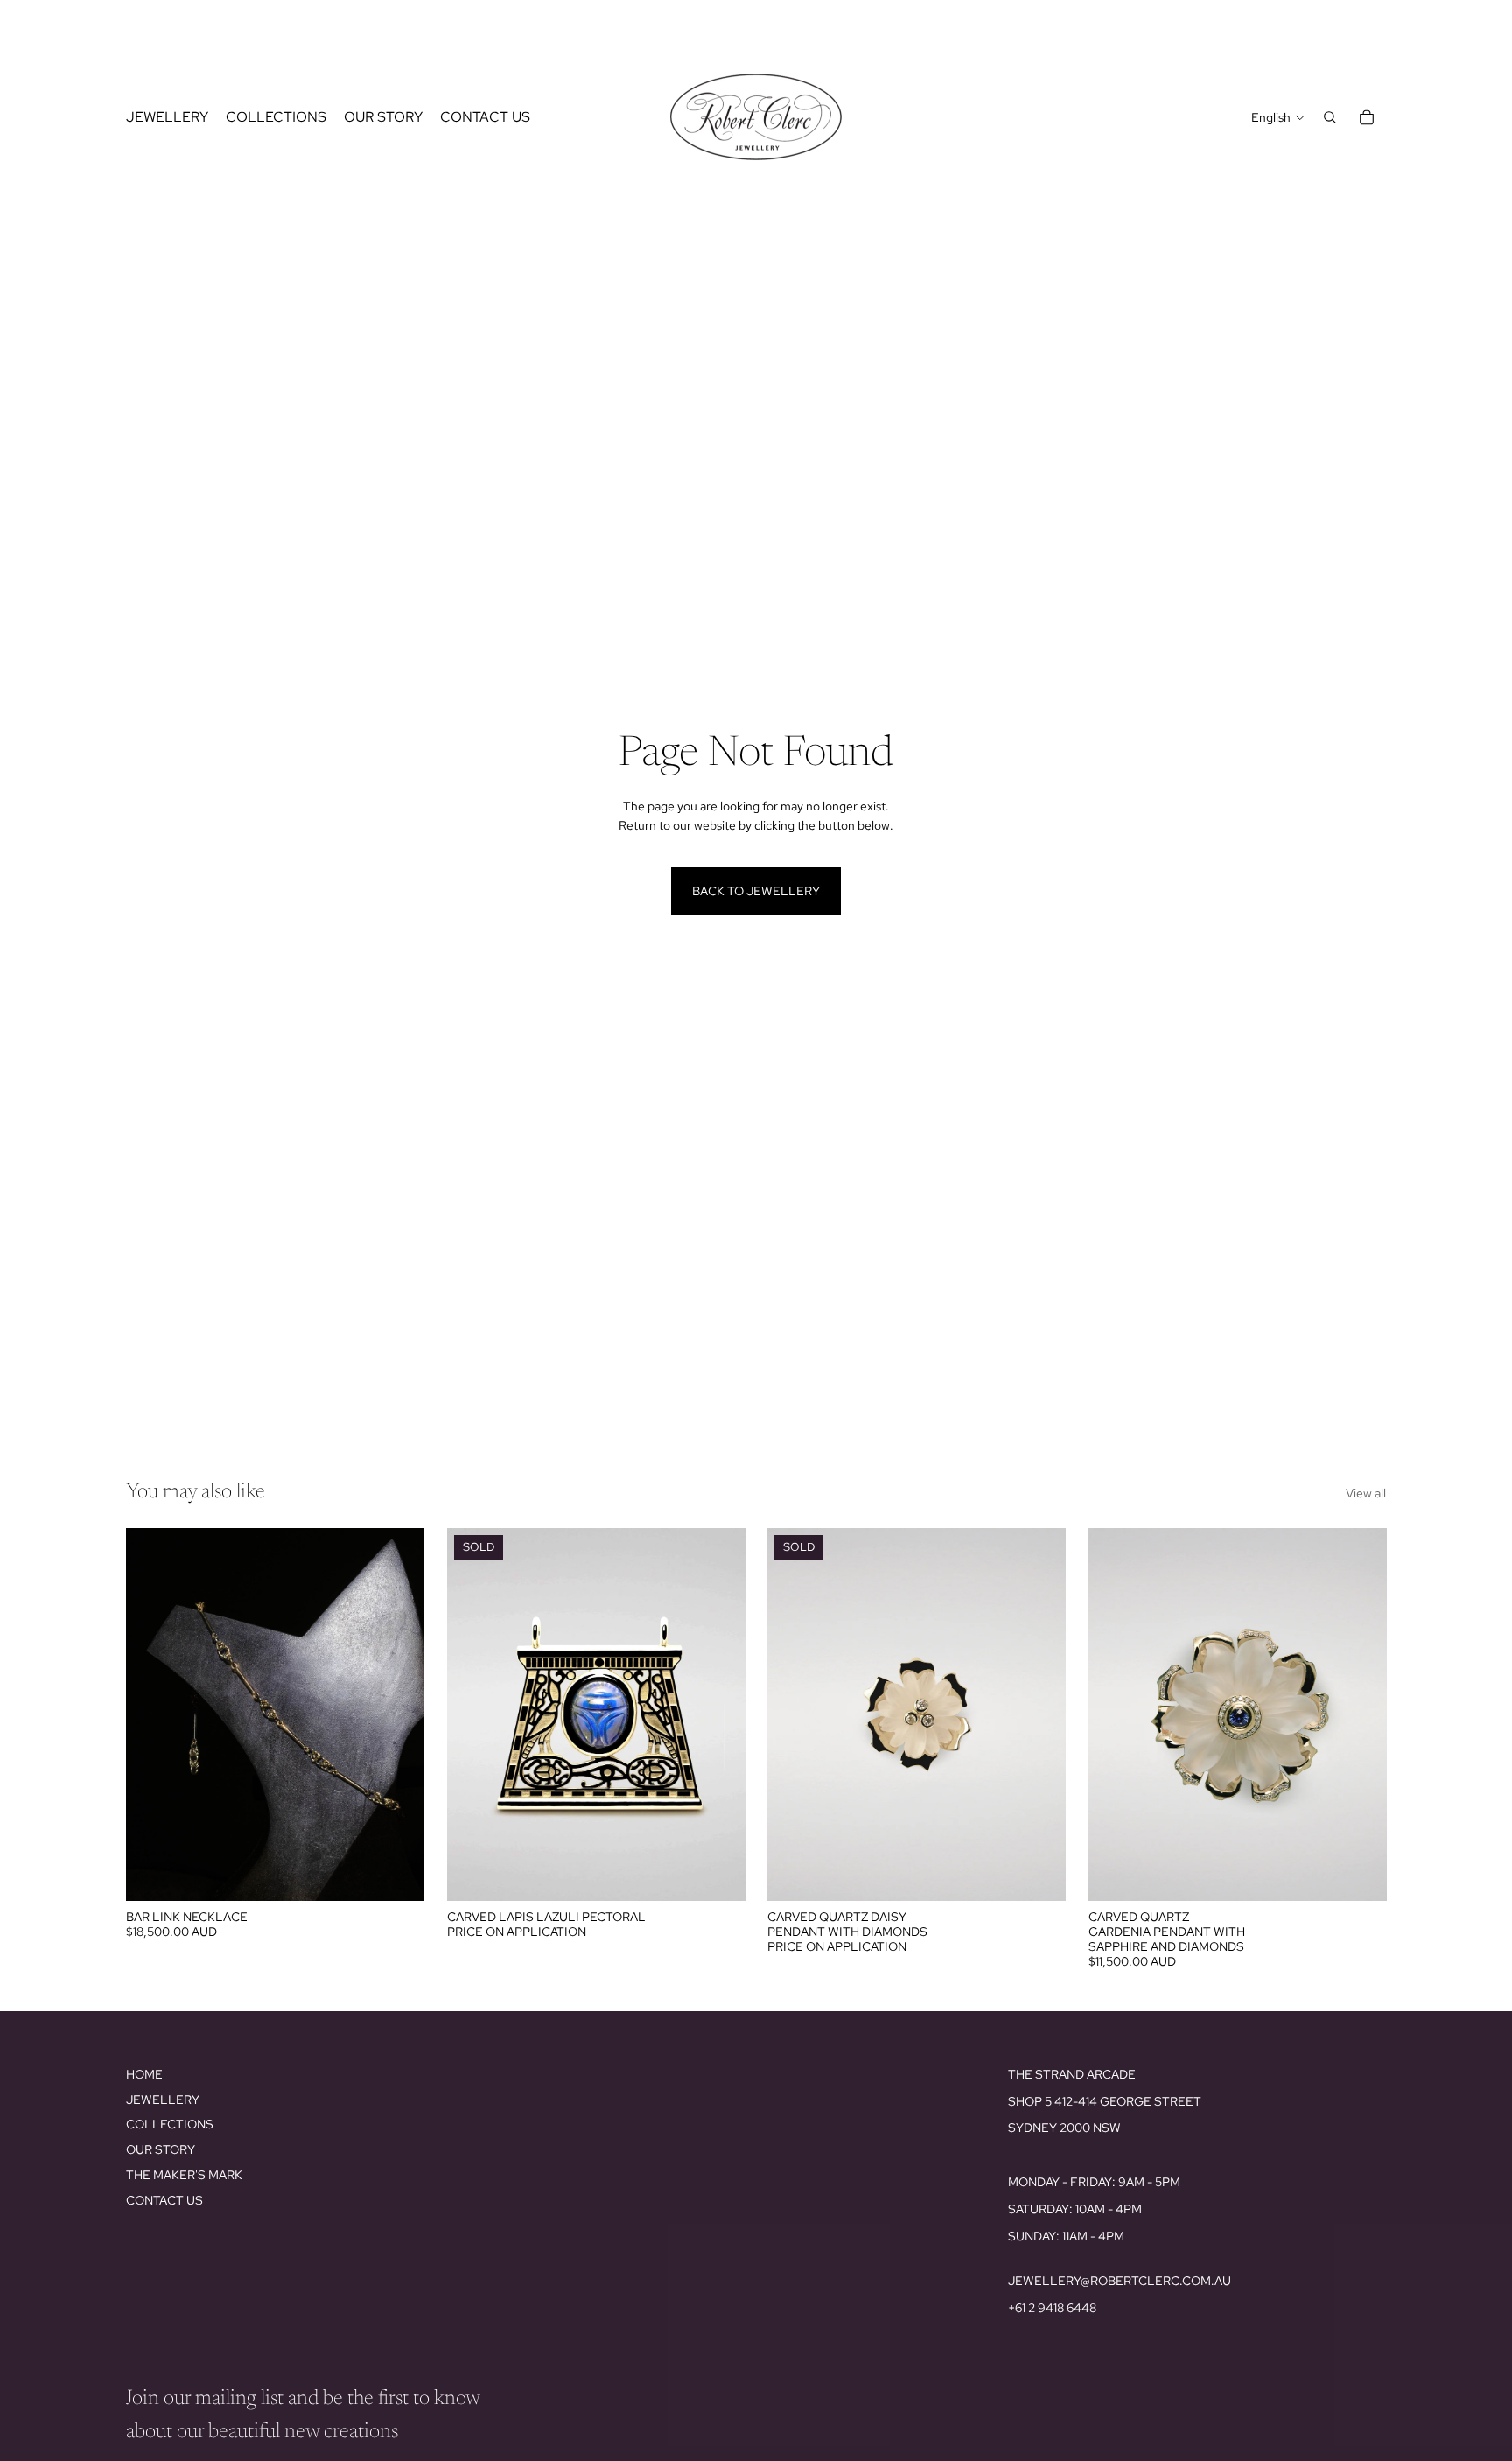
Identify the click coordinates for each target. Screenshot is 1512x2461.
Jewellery (163, 2100)
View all (1366, 1493)
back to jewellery (756, 891)
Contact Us (164, 2200)
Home (144, 2074)
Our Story (161, 2149)
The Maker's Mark (184, 2175)
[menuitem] (167, 117)
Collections (170, 2124)
